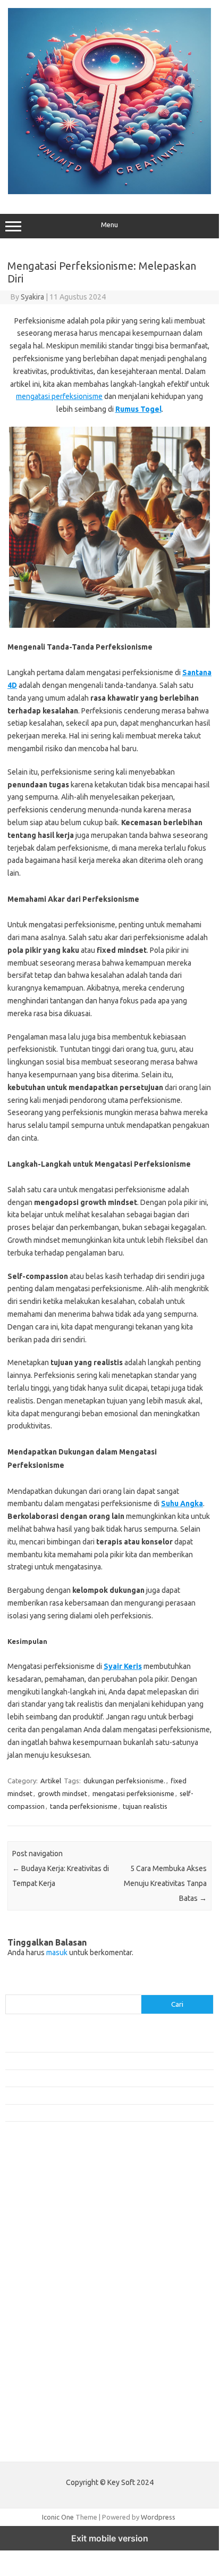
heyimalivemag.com (42, 2359)
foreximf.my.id (33, 2278)
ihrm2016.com (33, 2380)
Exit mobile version (110, 2538)
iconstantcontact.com (44, 2247)
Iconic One (58, 2517)
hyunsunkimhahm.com (45, 2370)
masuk (57, 1952)
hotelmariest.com (39, 2226)
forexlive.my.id (34, 2288)
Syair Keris (123, 1666)
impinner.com (32, 2257)
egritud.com (30, 2329)
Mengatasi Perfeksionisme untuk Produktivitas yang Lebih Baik (100, 2078)
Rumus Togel (138, 409)
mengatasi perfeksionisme (59, 396)
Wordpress (158, 2517)
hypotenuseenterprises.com (56, 2237)
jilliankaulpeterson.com (47, 2400)
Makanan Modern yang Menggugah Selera (69, 2095)
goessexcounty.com (43, 2206)
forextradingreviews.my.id (53, 2298)
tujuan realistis (145, 1806)
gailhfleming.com (38, 2349)
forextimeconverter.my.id (51, 2319)
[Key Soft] (109, 192)
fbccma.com (29, 2186)
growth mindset (62, 1793)
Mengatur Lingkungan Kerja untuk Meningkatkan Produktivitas (99, 2113)
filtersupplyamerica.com (49, 2196)
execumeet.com (36, 2175)
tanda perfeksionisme (84, 1806)
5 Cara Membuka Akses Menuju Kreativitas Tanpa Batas (165, 1883)
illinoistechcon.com (40, 2390)
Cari (11, 1988)
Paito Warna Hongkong (42, 2446)
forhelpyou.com (36, 2339)
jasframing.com (35, 2267)
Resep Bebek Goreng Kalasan (50, 2043)
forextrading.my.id (40, 2308)
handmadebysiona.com (47, 2216)
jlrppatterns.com (37, 2411)
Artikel (51, 1781)
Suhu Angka (182, 1503)
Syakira (32, 297)
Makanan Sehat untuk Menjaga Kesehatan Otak (77, 2060)
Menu (109, 225)
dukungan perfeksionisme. (124, 1781)
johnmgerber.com (39, 2421)
